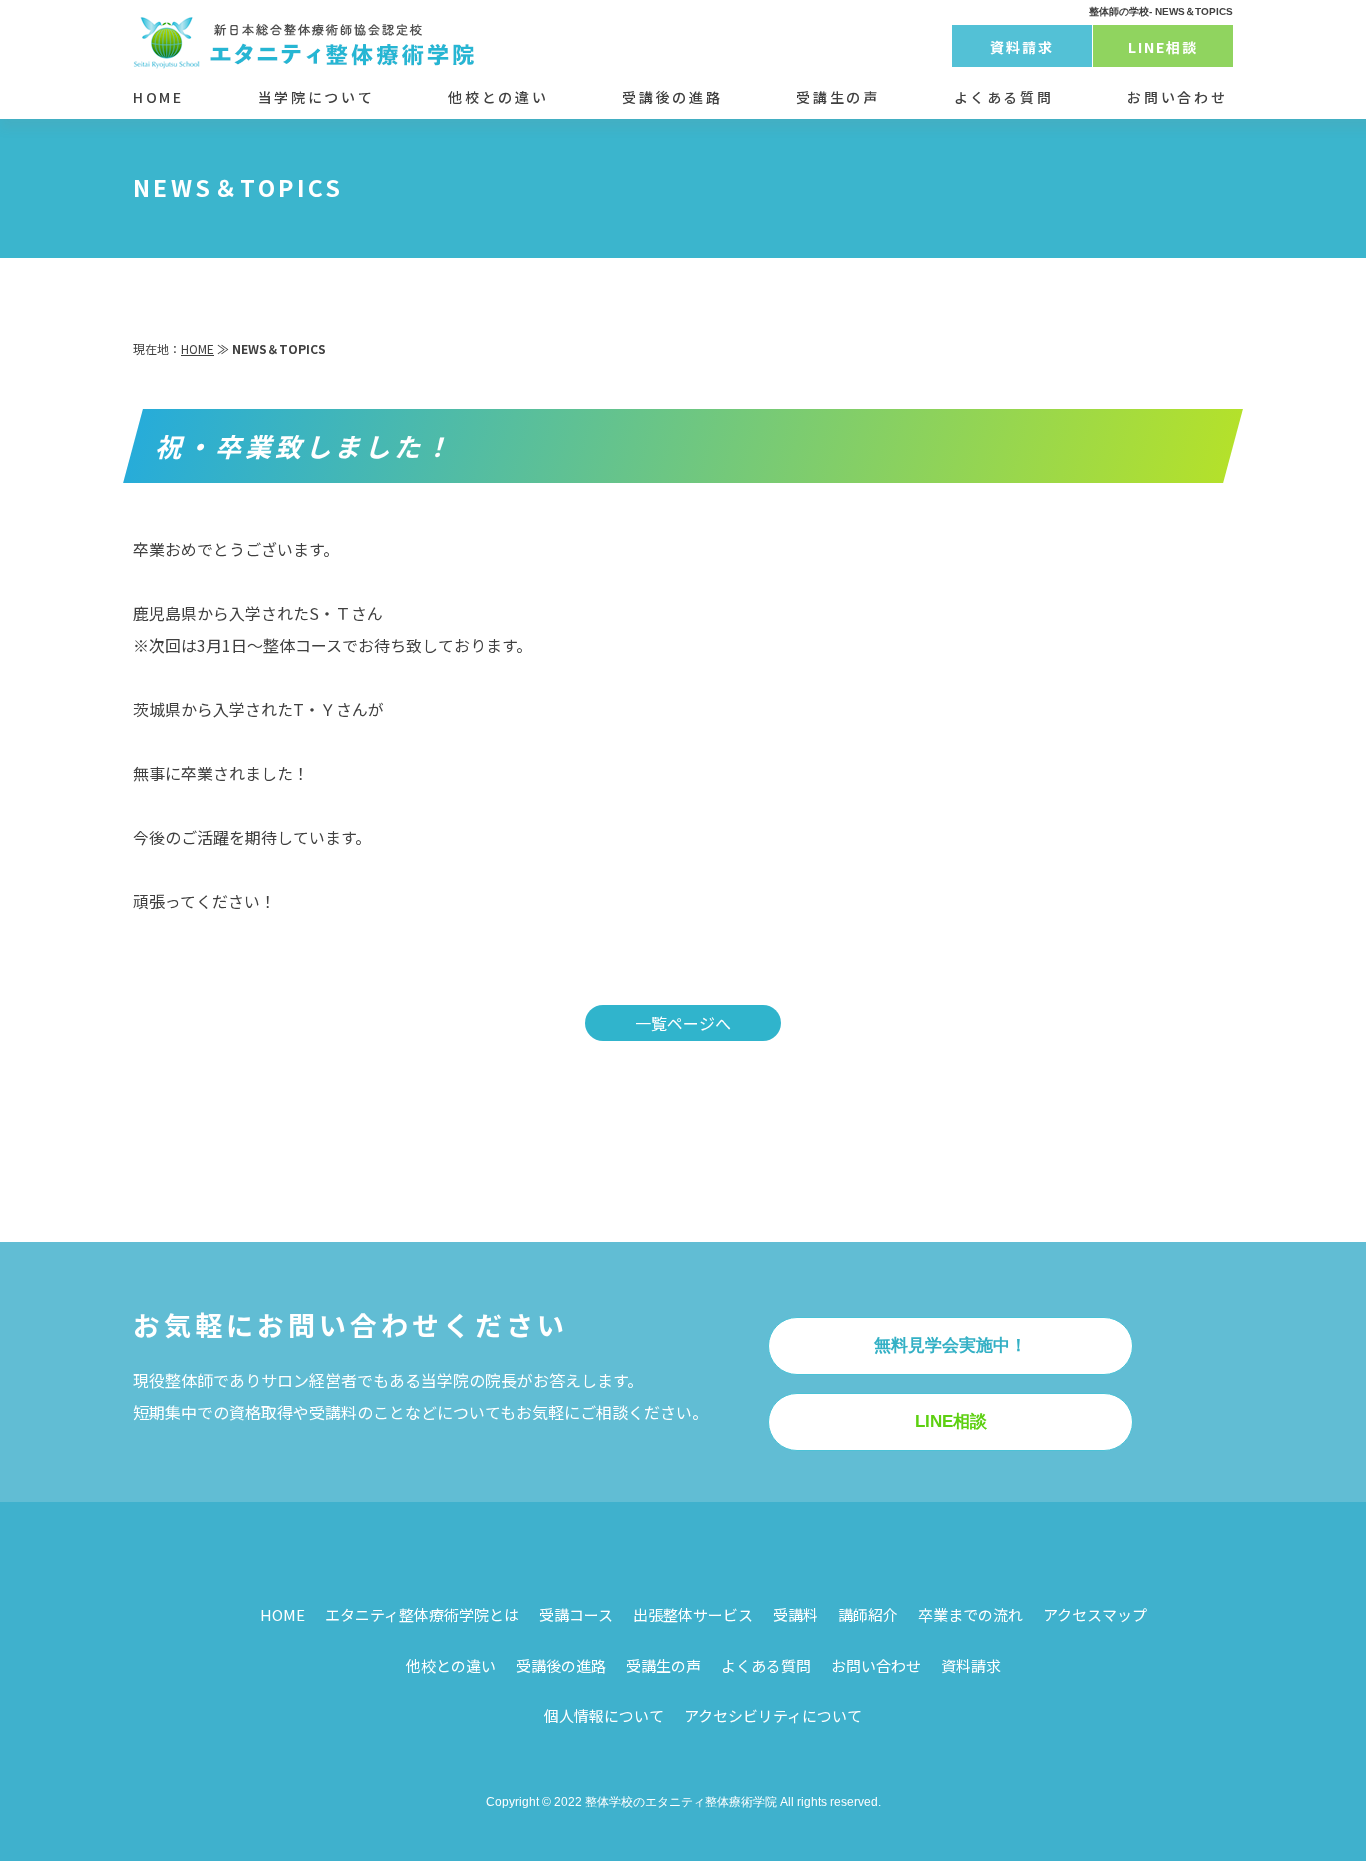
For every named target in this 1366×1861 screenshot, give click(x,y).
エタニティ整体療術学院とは (422, 1614)
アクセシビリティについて (773, 1715)
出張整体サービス (693, 1614)
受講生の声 (837, 97)
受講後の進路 (672, 97)
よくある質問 (1004, 97)
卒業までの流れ (970, 1614)
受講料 (795, 1614)
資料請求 (1022, 47)
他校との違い (498, 97)
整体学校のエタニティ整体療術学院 (681, 1802)
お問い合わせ (1177, 97)
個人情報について (604, 1715)
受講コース (576, 1614)
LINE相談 (1163, 47)
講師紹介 (868, 1614)
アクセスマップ (1095, 1614)
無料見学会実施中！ (950, 1345)
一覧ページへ (683, 1023)
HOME (158, 97)
